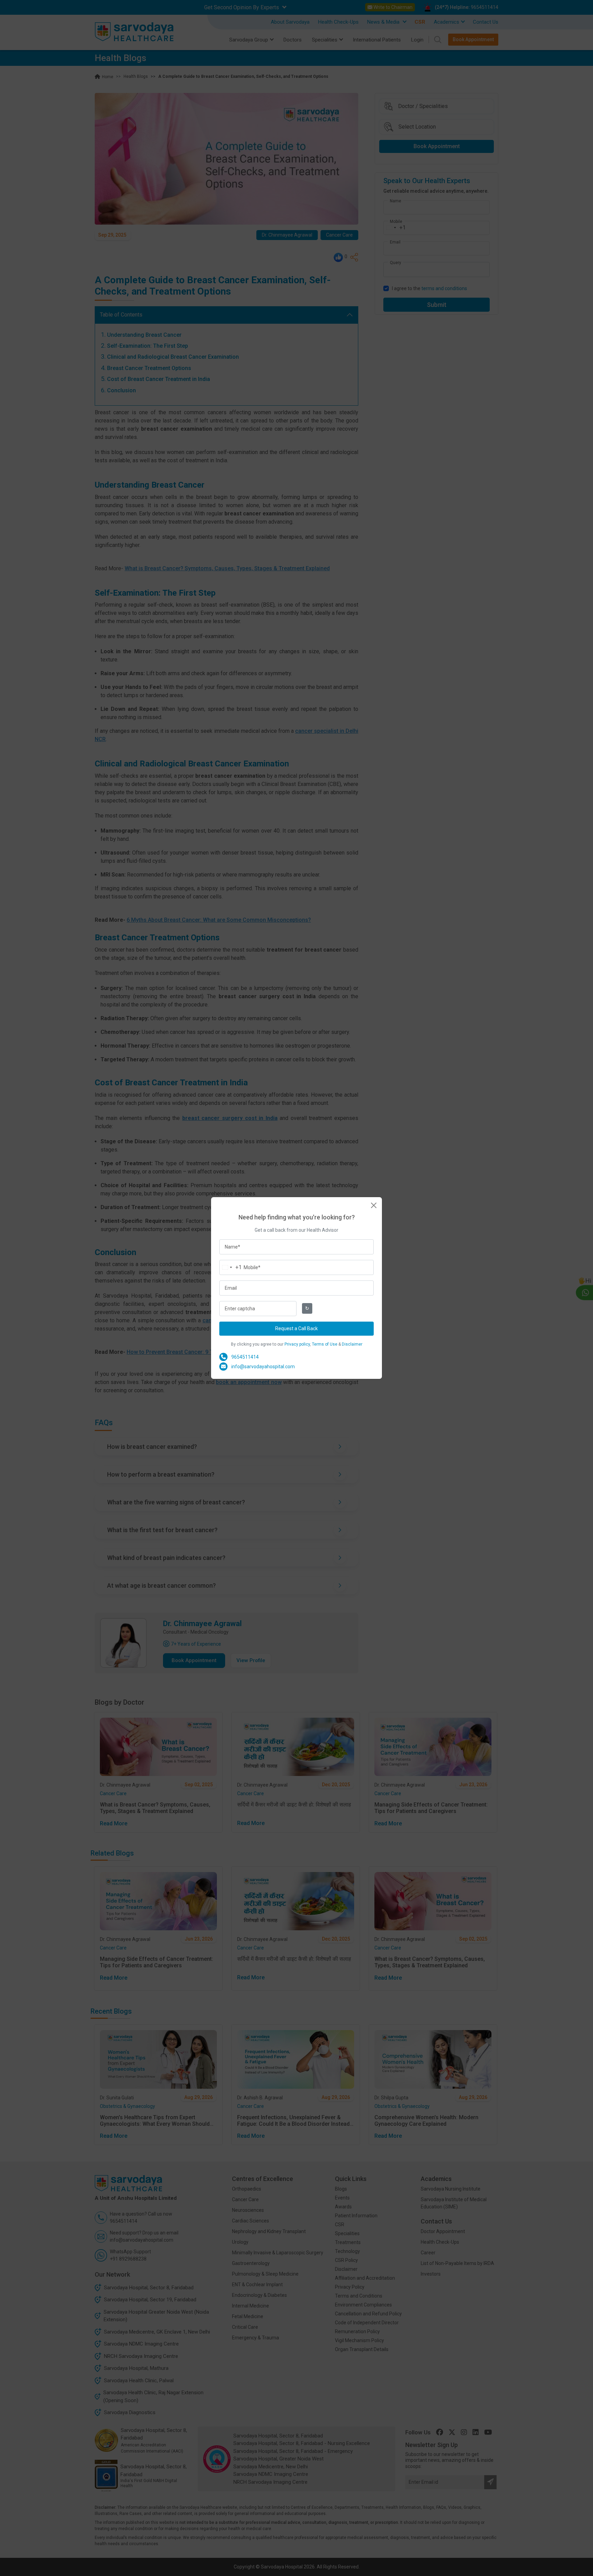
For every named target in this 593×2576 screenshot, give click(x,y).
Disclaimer (352, 1344)
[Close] (374, 1205)
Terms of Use (325, 1344)
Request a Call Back (296, 1328)
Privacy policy (297, 1344)
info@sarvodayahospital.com (263, 1367)
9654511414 (245, 1357)
